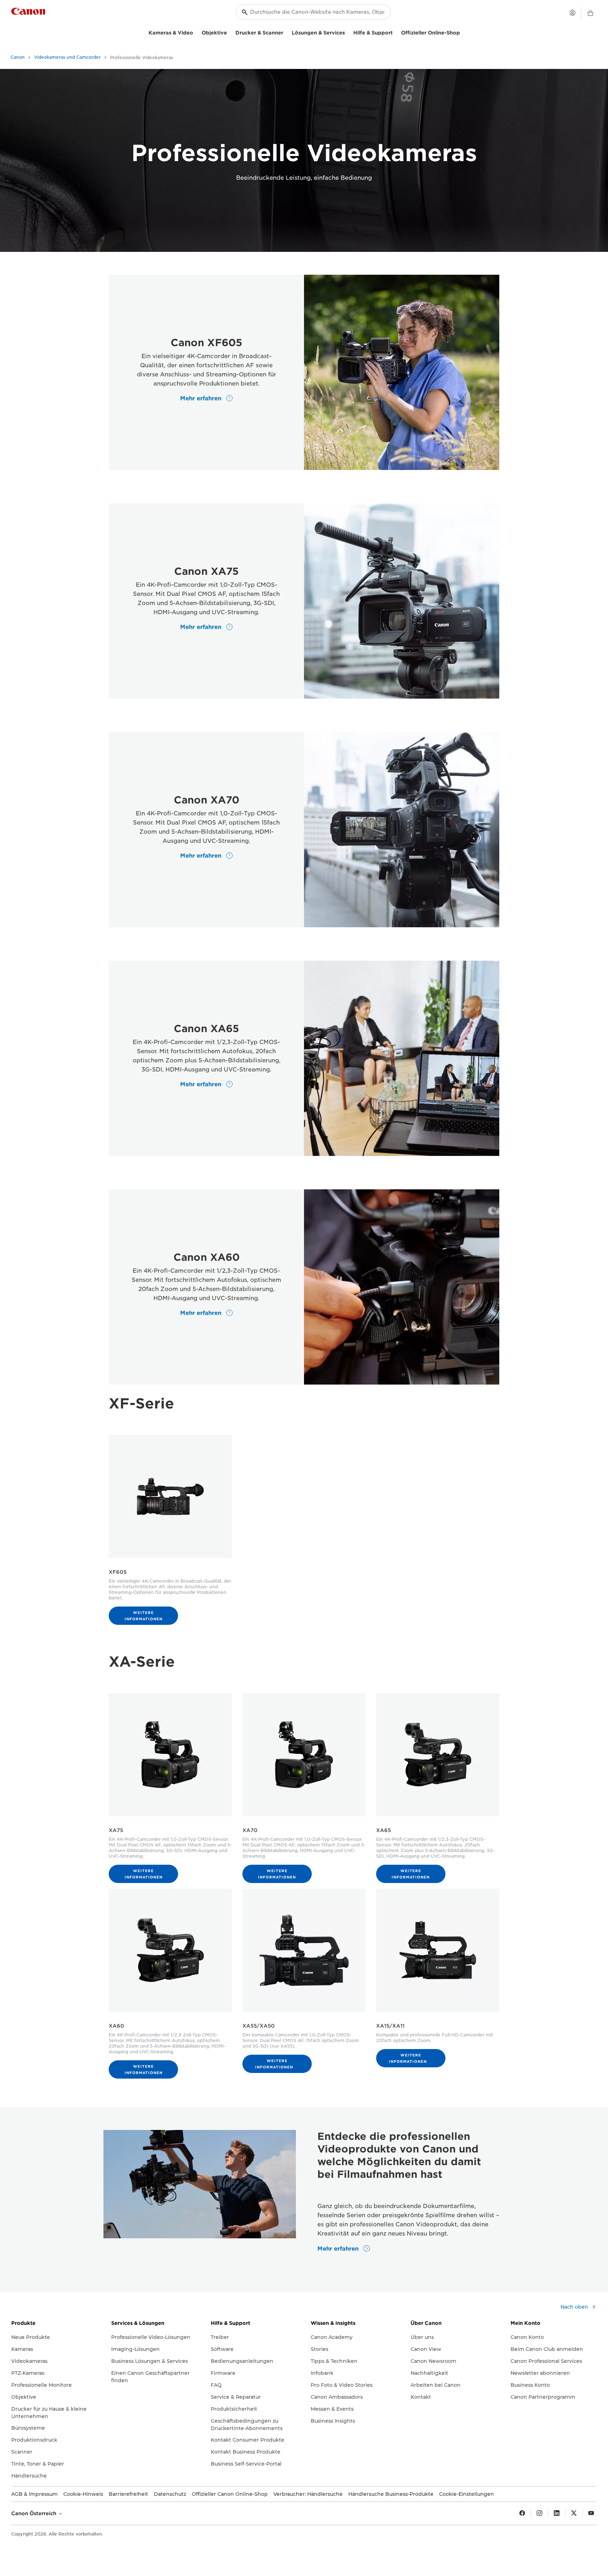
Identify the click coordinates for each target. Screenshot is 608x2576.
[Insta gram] (539, 2513)
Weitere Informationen (144, 1616)
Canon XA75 (207, 571)
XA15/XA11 (390, 2026)
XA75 (116, 1830)
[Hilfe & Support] (395, 32)
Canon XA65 (207, 1029)
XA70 (250, 1830)
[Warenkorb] (590, 13)
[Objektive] (230, 32)
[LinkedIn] (557, 2513)
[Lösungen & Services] (348, 32)
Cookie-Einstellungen (467, 2494)
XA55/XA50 (259, 2026)
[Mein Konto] (572, 13)
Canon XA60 (207, 1257)
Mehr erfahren (202, 398)
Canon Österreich (34, 2513)
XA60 (116, 2026)
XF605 (118, 1572)
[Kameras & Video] (196, 32)
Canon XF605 (207, 343)
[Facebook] (522, 2513)
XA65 (384, 1830)
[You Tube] (591, 2513)
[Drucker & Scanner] (286, 32)
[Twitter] (574, 2513)
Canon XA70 (207, 800)
